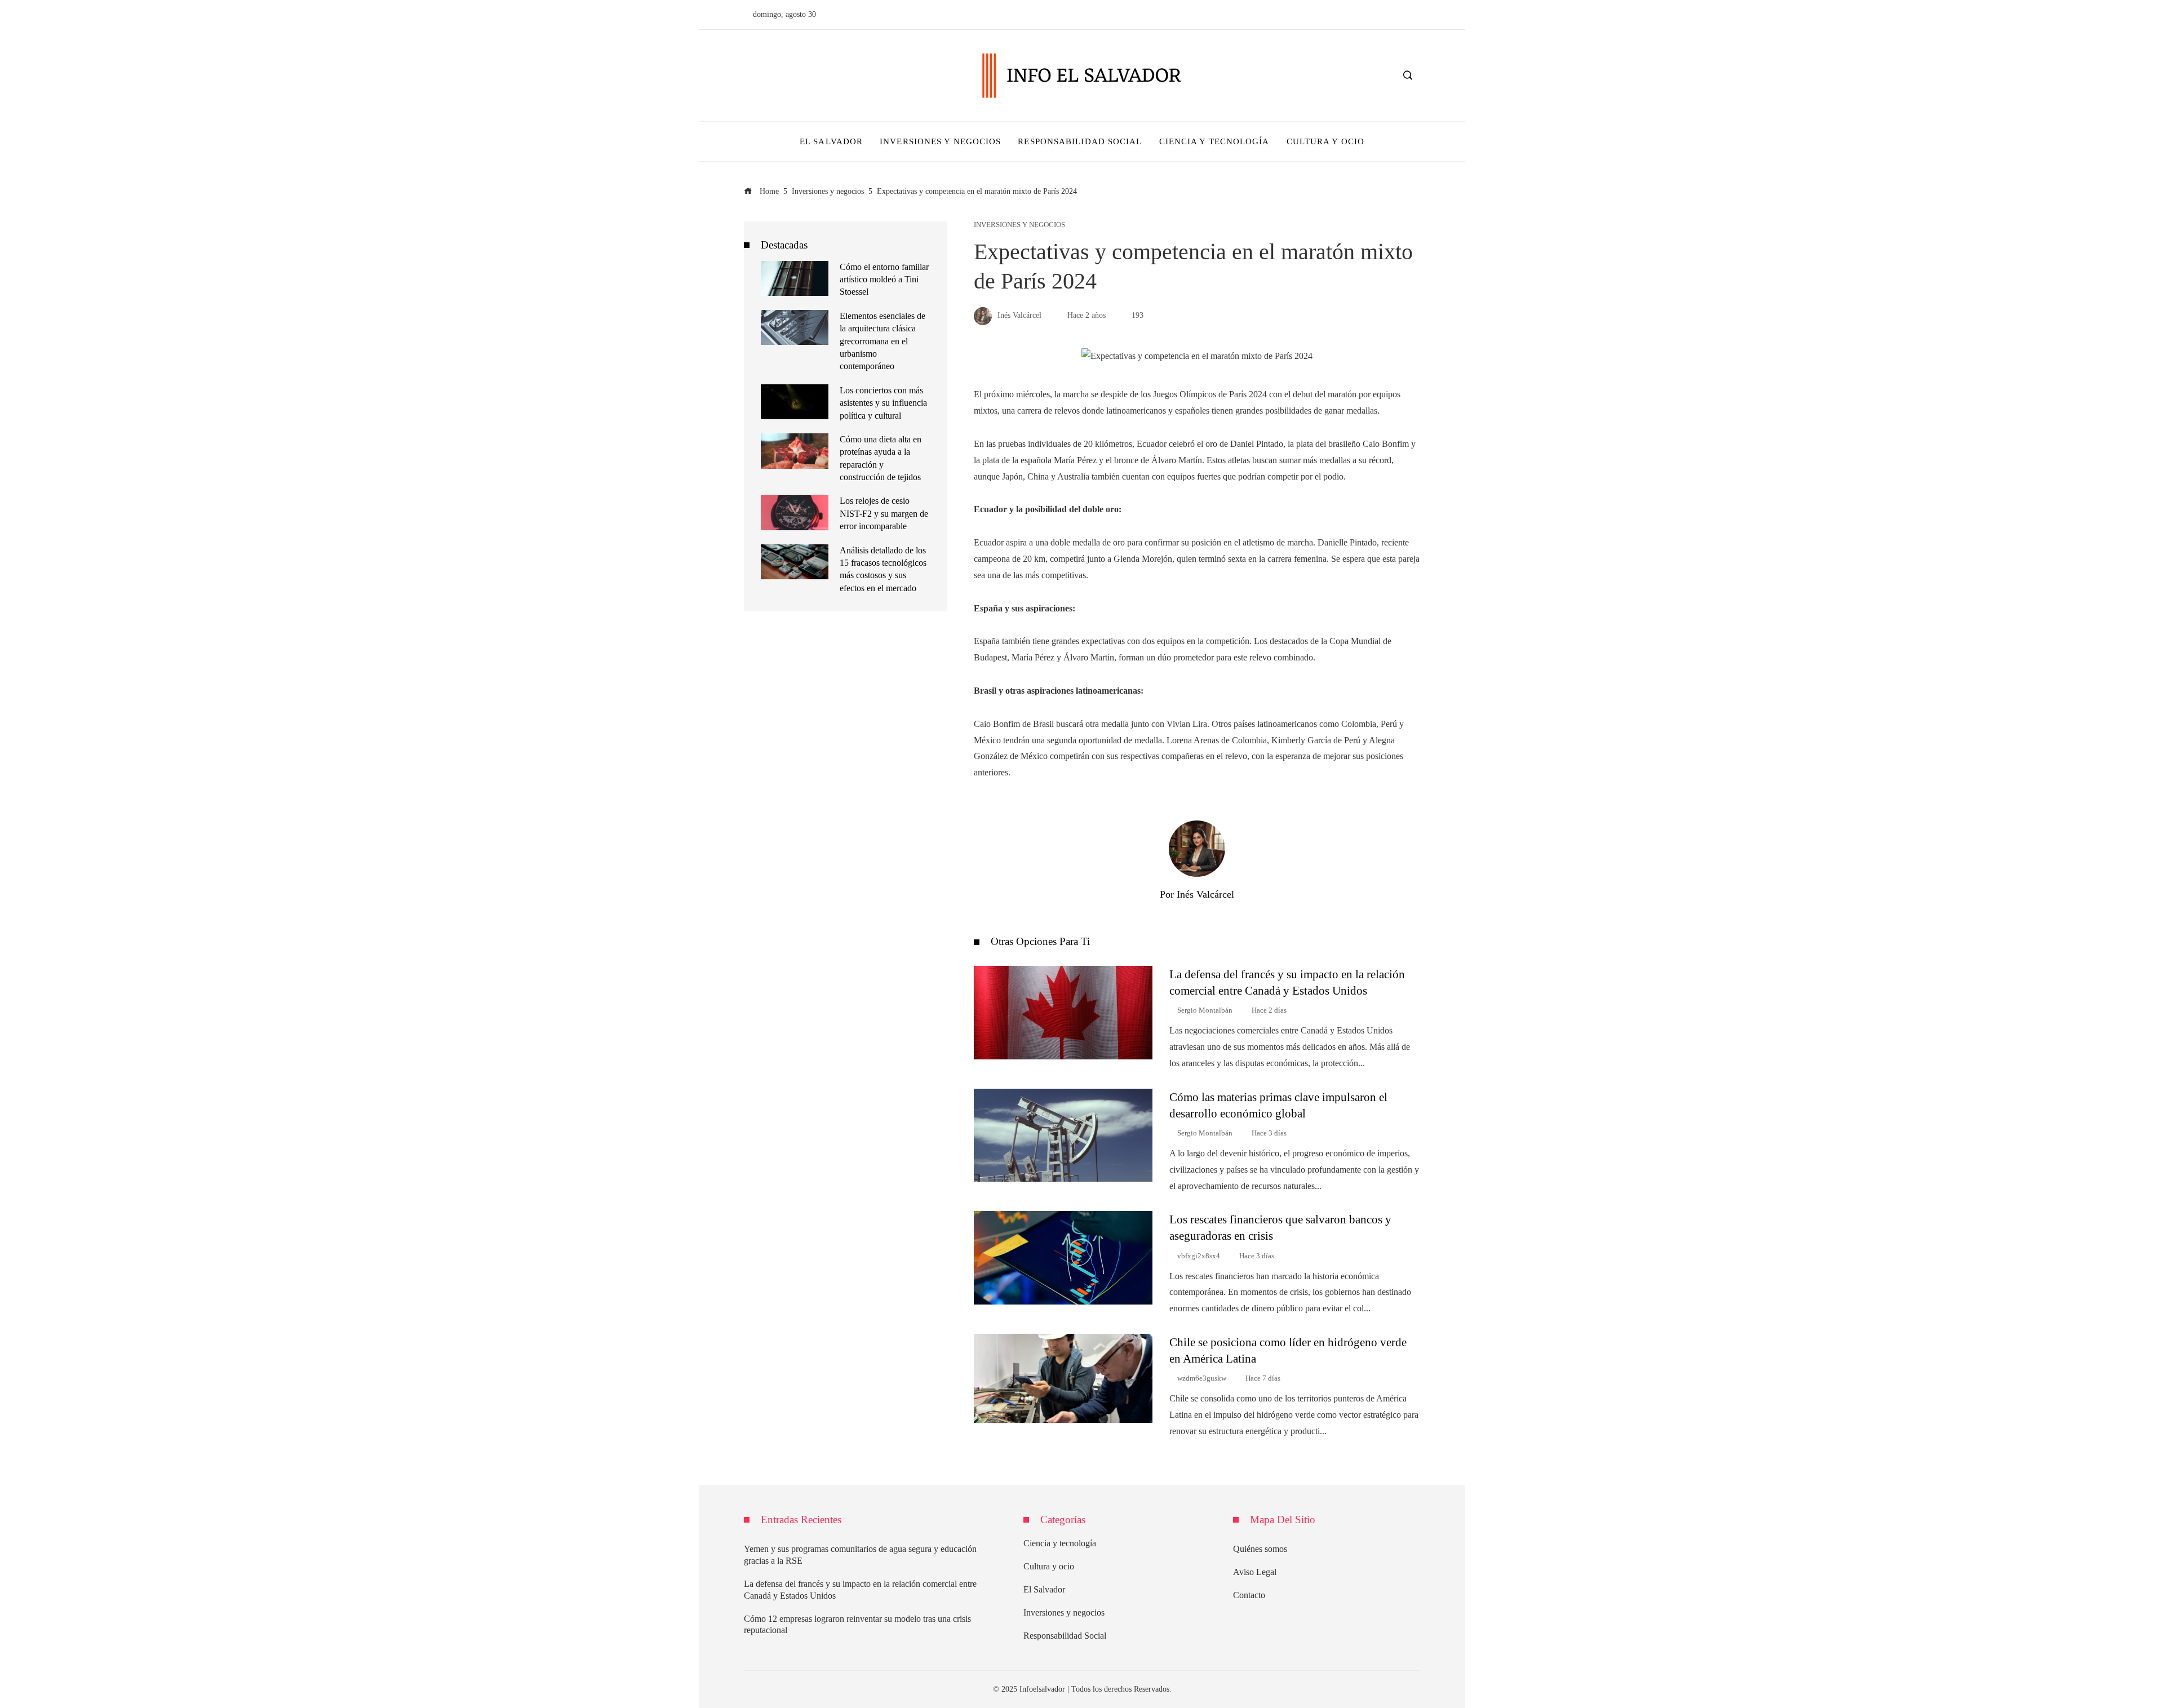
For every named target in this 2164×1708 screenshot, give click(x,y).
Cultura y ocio (1049, 1566)
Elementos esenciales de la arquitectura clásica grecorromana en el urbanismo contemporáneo (883, 341)
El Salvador (1044, 1589)
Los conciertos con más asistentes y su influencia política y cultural (883, 403)
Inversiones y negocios (1019, 225)
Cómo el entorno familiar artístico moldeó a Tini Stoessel (884, 280)
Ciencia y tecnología (1060, 1543)
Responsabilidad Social (1065, 1636)
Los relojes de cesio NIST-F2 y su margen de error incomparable (884, 513)
